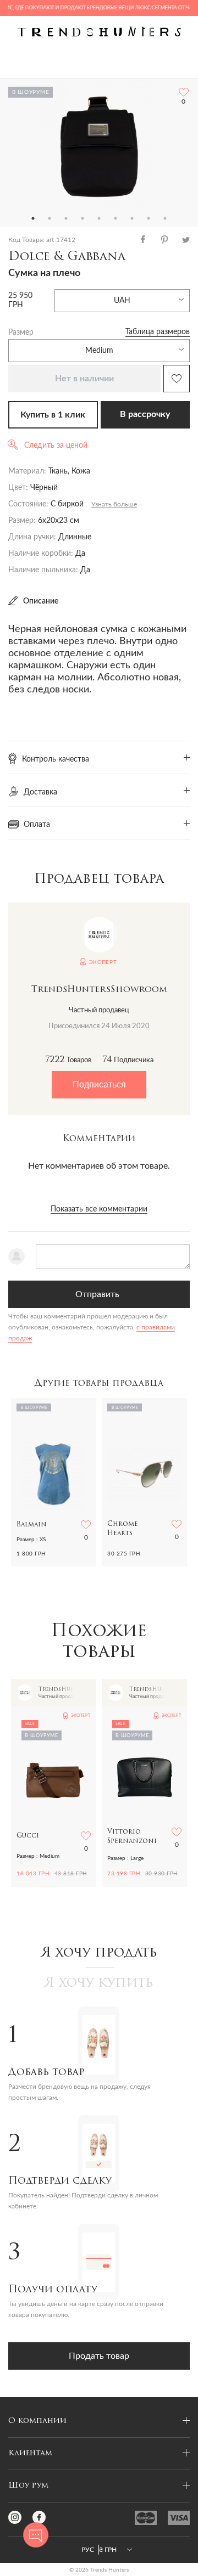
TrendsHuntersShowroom (99, 990)
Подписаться (99, 1084)
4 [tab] (82, 218)
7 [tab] (132, 218)
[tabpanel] (99, 144)
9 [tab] (165, 218)
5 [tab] (99, 218)
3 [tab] (66, 218)
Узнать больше (114, 504)
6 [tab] (116, 218)
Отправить (97, 1294)
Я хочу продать (99, 1953)
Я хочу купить (99, 1983)
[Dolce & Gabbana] (99, 144)
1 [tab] (33, 218)
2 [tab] (50, 218)
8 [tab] (148, 218)
